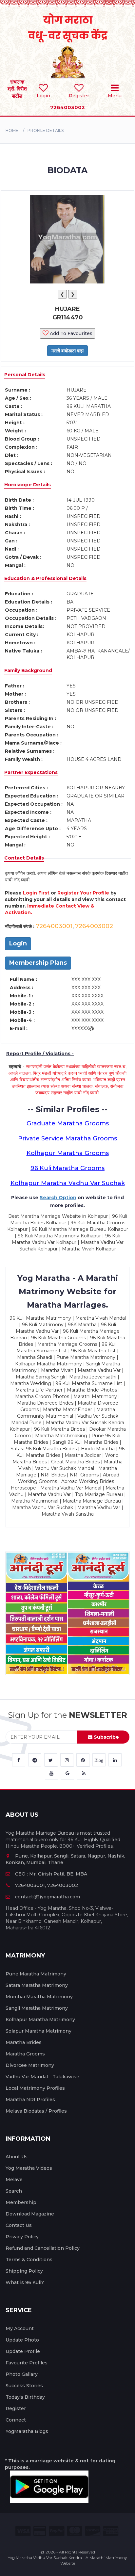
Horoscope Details (28, 485)
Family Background (28, 670)
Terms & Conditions (29, 2260)
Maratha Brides (24, 2042)
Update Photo (22, 2340)
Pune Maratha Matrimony (36, 1974)
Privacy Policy (22, 2237)
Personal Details (25, 375)
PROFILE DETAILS (46, 130)
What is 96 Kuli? (25, 2282)
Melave (14, 2180)
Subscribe (106, 1737)
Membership (21, 2202)
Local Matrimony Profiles (35, 2088)
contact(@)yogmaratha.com (48, 1897)
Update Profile (23, 2351)
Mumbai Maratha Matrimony (39, 1997)
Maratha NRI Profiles (30, 2100)
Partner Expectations (31, 772)
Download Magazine (30, 2214)
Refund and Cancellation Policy (43, 2248)
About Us (17, 2157)
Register (16, 2408)
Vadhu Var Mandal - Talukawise (42, 2077)
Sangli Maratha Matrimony (37, 2008)
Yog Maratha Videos (29, 2168)
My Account (20, 2328)
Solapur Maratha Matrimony (39, 2031)
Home (12, 130)
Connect (16, 2420)
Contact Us (19, 2225)
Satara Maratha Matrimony (37, 1985)
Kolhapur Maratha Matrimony (40, 2020)
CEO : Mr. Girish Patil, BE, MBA (51, 1874)
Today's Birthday (25, 2397)
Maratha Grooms (25, 2054)
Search (14, 2191)
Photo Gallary (22, 2374)
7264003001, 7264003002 (47, 1885)
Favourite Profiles (27, 2363)
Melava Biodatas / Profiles (36, 2111)
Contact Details (24, 858)
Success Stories (24, 2386)
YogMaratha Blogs (27, 2431)
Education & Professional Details (45, 578)
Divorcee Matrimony (30, 2065)
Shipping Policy (24, 2271)
